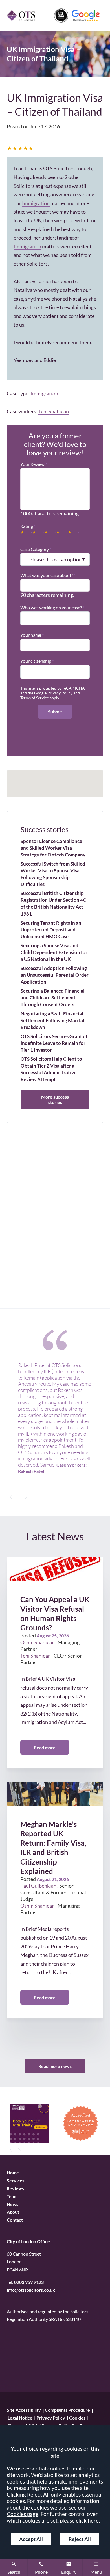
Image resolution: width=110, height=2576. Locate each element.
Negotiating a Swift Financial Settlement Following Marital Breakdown (52, 1020)
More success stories (55, 1099)
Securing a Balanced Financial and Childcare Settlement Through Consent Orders (53, 998)
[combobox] (55, 616)
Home (13, 2173)
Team (12, 2196)
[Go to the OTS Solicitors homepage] (21, 15)
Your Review (32, 464)
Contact (15, 2220)
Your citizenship (36, 661)
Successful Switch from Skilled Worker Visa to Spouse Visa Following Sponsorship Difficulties (53, 874)
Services (16, 2180)
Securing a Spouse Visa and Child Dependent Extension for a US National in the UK (54, 952)
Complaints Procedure (67, 2410)
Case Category (35, 549)
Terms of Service (35, 698)
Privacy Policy (60, 693)
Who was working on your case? (51, 607)
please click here (79, 2520)
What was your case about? (47, 575)
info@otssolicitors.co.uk (31, 2290)
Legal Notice (20, 2418)
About (13, 2212)
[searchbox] (24, 616)
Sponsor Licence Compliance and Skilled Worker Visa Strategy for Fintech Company (53, 848)
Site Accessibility (24, 2410)
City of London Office (28, 2241)
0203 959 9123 (29, 2282)
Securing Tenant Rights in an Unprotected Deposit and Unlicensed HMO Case (51, 930)
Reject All (80, 2539)
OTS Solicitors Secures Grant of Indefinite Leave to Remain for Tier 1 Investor (54, 1043)
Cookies (77, 2418)
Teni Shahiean (54, 411)
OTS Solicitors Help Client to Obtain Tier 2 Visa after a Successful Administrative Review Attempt (51, 1069)
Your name (31, 635)
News (13, 2204)
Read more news (55, 2066)
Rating (27, 526)
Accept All (31, 2539)
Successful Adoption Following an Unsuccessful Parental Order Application (55, 975)
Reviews (15, 2188)
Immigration (36, 203)
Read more (45, 1747)
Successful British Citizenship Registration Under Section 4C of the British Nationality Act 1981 (53, 903)
